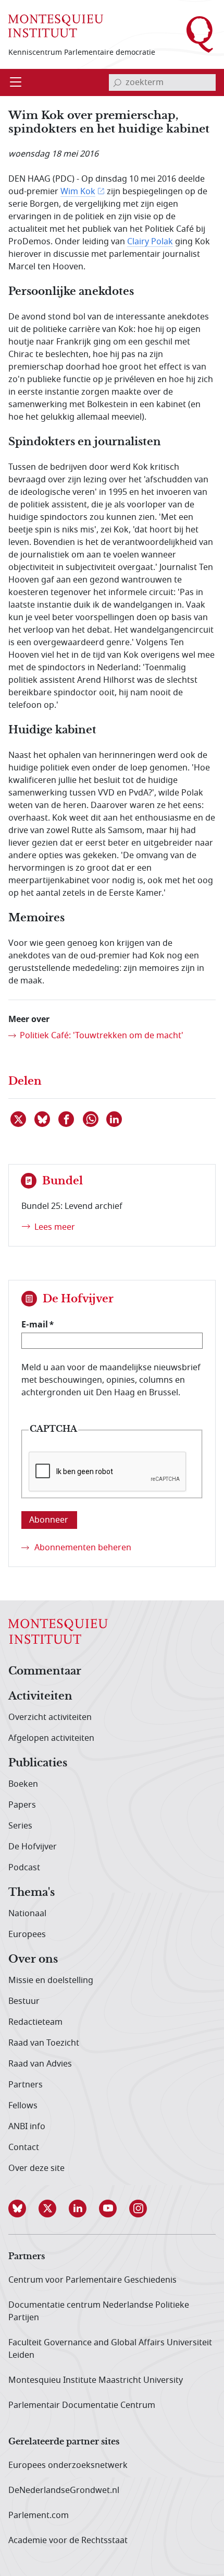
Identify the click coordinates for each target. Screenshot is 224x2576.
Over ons (33, 1960)
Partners (26, 2085)
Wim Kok (78, 192)
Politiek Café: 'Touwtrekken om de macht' (102, 1036)
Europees (27, 1934)
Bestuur (24, 2001)
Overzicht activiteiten (50, 1717)
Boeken (23, 1784)
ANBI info (27, 2127)
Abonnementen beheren (83, 1548)
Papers (22, 1805)
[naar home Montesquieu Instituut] (56, 26)
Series (20, 1826)
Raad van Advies (40, 2064)
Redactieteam (35, 2022)
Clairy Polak (150, 242)
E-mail (35, 1324)
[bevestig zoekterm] (117, 82)
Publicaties (38, 1763)
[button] (23, 2209)
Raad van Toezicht (44, 2043)
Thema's (32, 1893)
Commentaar (45, 1671)
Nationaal (27, 1914)
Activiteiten (40, 1696)
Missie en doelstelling (51, 1980)
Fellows (23, 2106)
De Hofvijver (33, 1847)
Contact (24, 2147)
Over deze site (36, 2168)
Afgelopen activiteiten (51, 1738)
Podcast (24, 1868)
